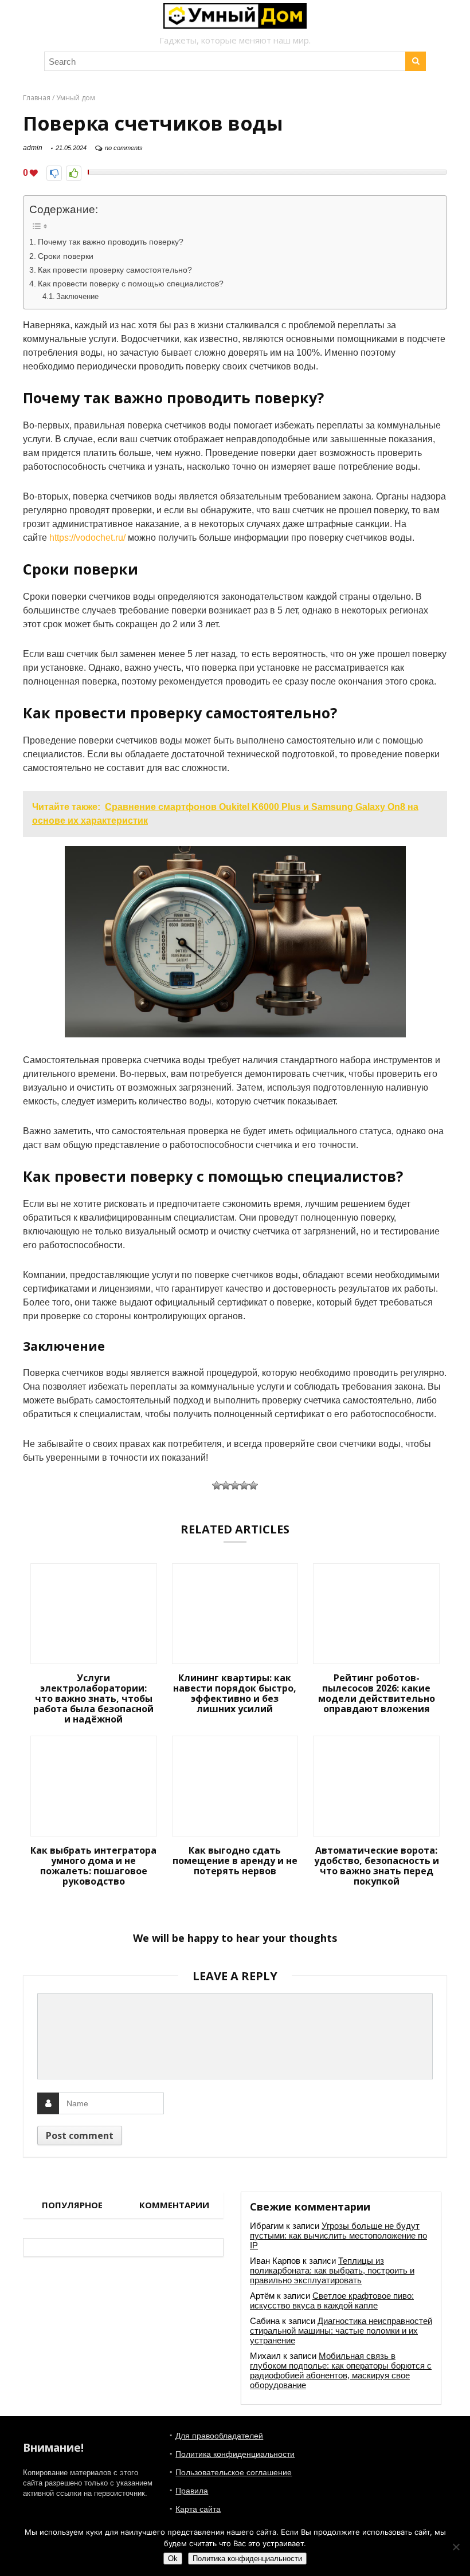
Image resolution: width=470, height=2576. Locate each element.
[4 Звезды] (244, 1485)
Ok (173, 2559)
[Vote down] (54, 173)
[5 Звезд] (253, 1485)
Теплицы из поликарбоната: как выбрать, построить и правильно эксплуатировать (332, 2270)
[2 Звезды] (226, 1485)
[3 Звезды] (235, 1485)
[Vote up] (74, 173)
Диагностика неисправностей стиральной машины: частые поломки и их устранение (341, 2331)
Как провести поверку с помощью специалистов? (131, 284)
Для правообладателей (219, 2436)
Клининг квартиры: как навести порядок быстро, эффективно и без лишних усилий (235, 1693)
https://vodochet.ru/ (87, 538)
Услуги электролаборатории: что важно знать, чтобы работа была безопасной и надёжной (93, 1698)
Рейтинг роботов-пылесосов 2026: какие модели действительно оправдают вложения (377, 1693)
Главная (37, 98)
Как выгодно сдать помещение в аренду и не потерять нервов (235, 1861)
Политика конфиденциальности (235, 2454)
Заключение (77, 296)
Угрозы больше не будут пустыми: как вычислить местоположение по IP (338, 2235)
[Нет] (456, 2547)
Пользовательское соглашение (234, 2472)
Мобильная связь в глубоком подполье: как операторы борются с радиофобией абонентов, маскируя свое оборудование (341, 2370)
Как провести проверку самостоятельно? (115, 270)
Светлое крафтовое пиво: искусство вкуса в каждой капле (332, 2300)
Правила (192, 2491)
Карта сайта (198, 2509)
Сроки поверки (66, 256)
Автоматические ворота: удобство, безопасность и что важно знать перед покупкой (377, 1866)
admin (33, 148)
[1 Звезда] (217, 1485)
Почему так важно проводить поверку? (111, 242)
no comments (124, 148)
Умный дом (76, 98)
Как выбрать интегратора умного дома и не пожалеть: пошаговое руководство (93, 1866)
